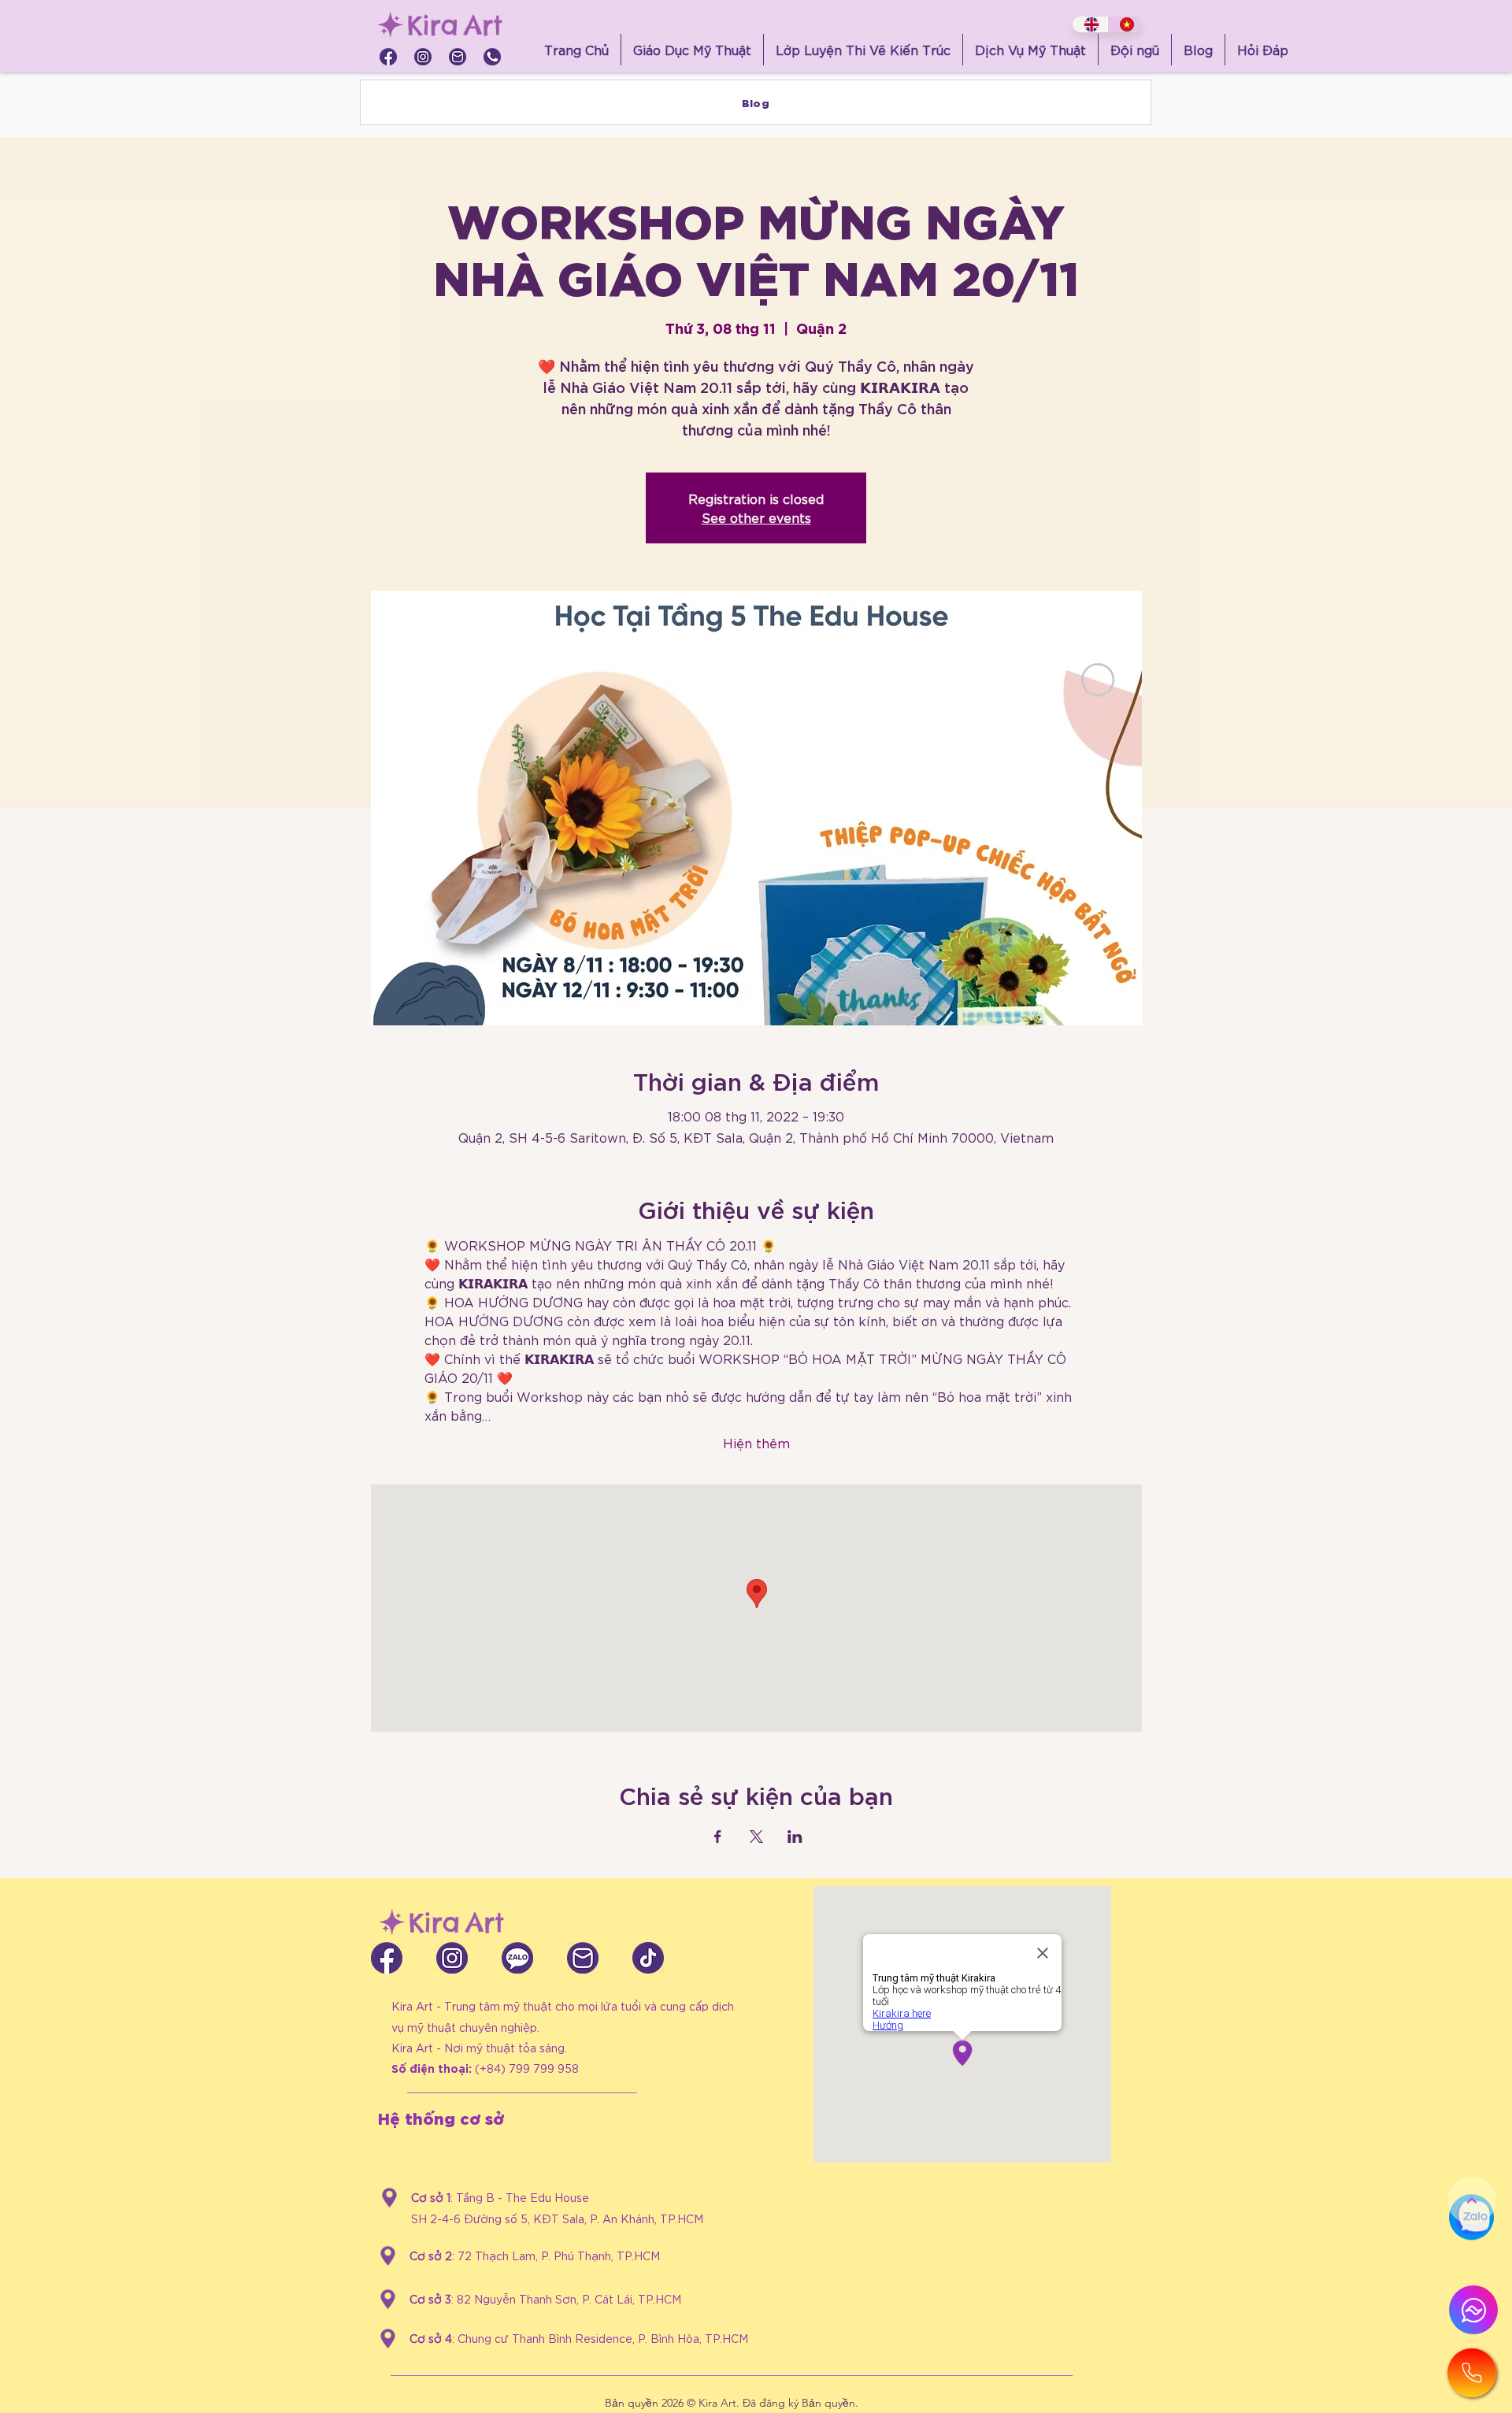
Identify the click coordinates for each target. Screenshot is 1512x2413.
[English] (1090, 24)
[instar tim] (423, 57)
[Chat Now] (1471, 2254)
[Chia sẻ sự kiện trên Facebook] (718, 1837)
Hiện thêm (756, 1442)
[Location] (389, 2198)
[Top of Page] (1472, 2200)
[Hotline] (1472, 2373)
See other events (756, 517)
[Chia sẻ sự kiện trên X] (756, 1837)
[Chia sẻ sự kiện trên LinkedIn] (795, 1837)
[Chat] (1473, 2310)
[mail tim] (458, 57)
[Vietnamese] (1125, 24)
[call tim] (492, 57)
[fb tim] (388, 57)
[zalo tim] (517, 1958)
